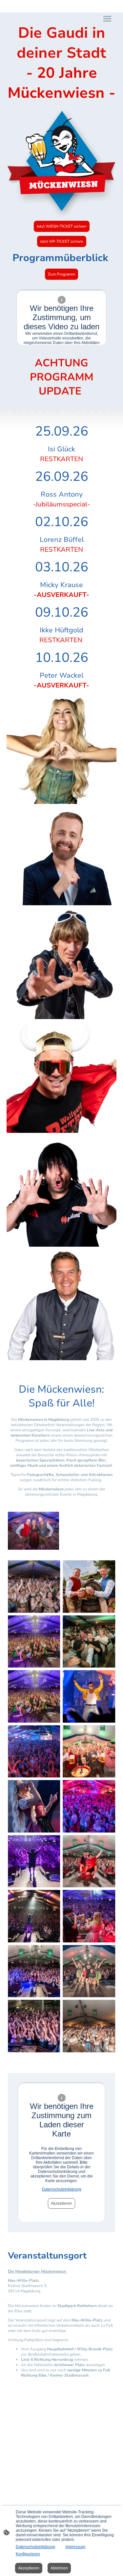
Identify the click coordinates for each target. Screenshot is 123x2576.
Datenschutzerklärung (62, 2189)
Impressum (75, 2547)
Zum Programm (61, 274)
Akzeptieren (61, 2203)
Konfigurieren (28, 2554)
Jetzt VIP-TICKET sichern (62, 241)
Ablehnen (59, 2568)
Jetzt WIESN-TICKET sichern (62, 226)
